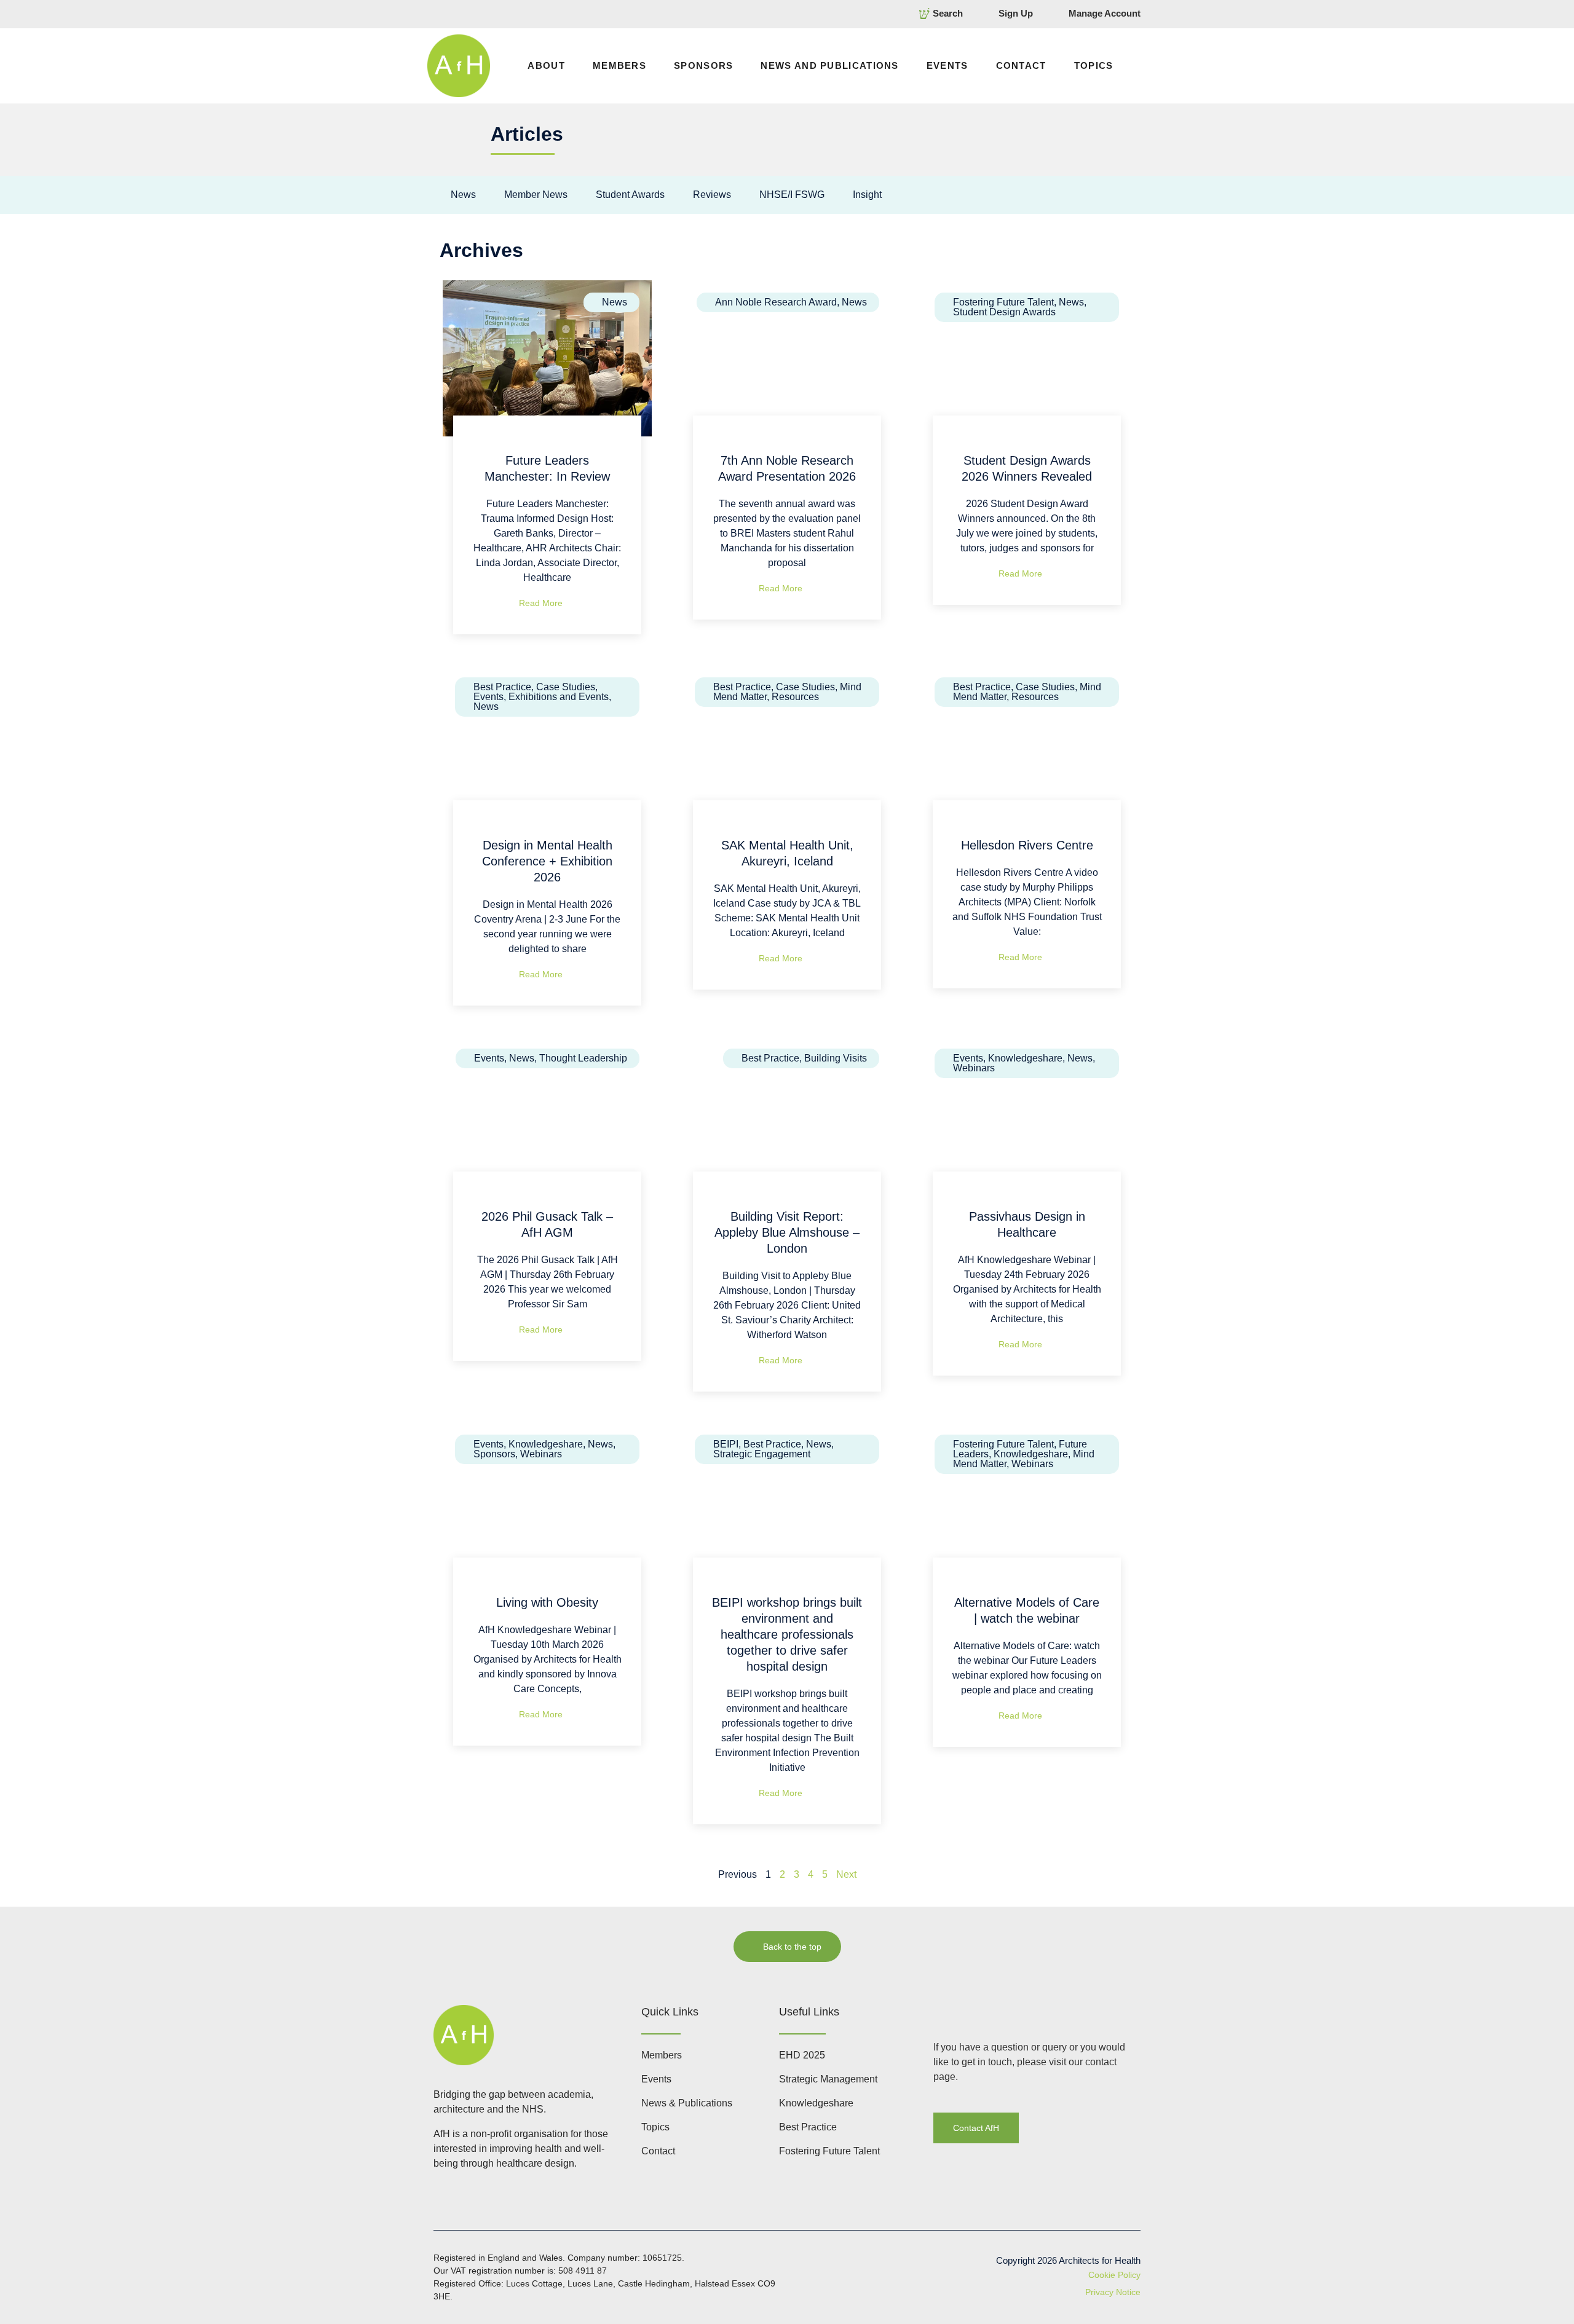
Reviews (712, 195)
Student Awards (630, 195)
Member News (536, 195)
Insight (867, 195)
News (463, 195)
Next (846, 1874)
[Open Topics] (1121, 66)
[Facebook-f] (964, 2011)
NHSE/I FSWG (792, 195)
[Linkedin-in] (940, 2011)
